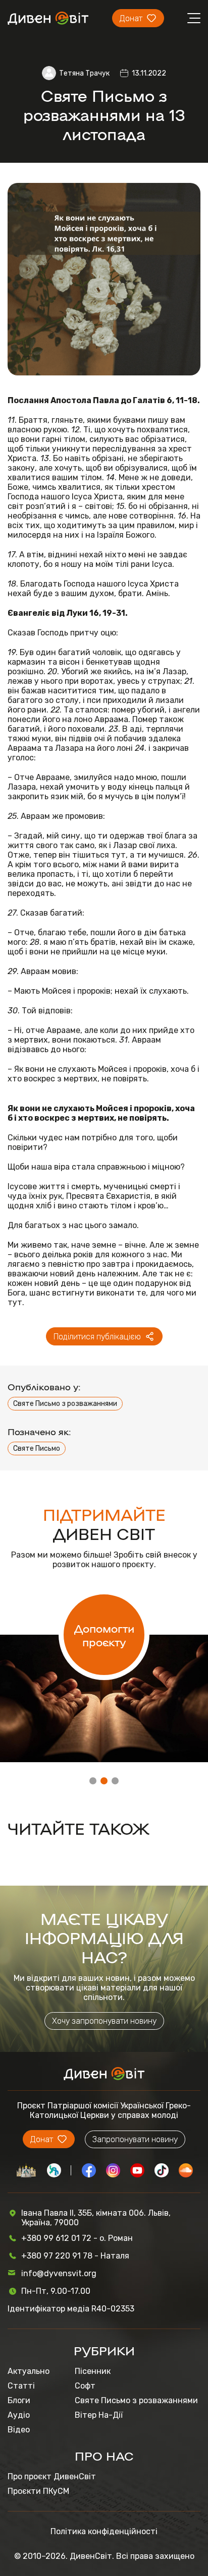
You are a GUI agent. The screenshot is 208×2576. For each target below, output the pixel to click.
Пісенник (93, 2371)
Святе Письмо (37, 1448)
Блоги (19, 2400)
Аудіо (19, 2415)
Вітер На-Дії (99, 2415)
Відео (19, 2430)
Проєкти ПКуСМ (38, 2491)
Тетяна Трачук (84, 73)
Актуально (29, 2371)
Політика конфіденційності (104, 2531)
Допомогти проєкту (104, 1635)
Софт (85, 2386)
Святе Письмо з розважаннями (65, 1404)
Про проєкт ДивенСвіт (52, 2476)
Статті (21, 2386)
